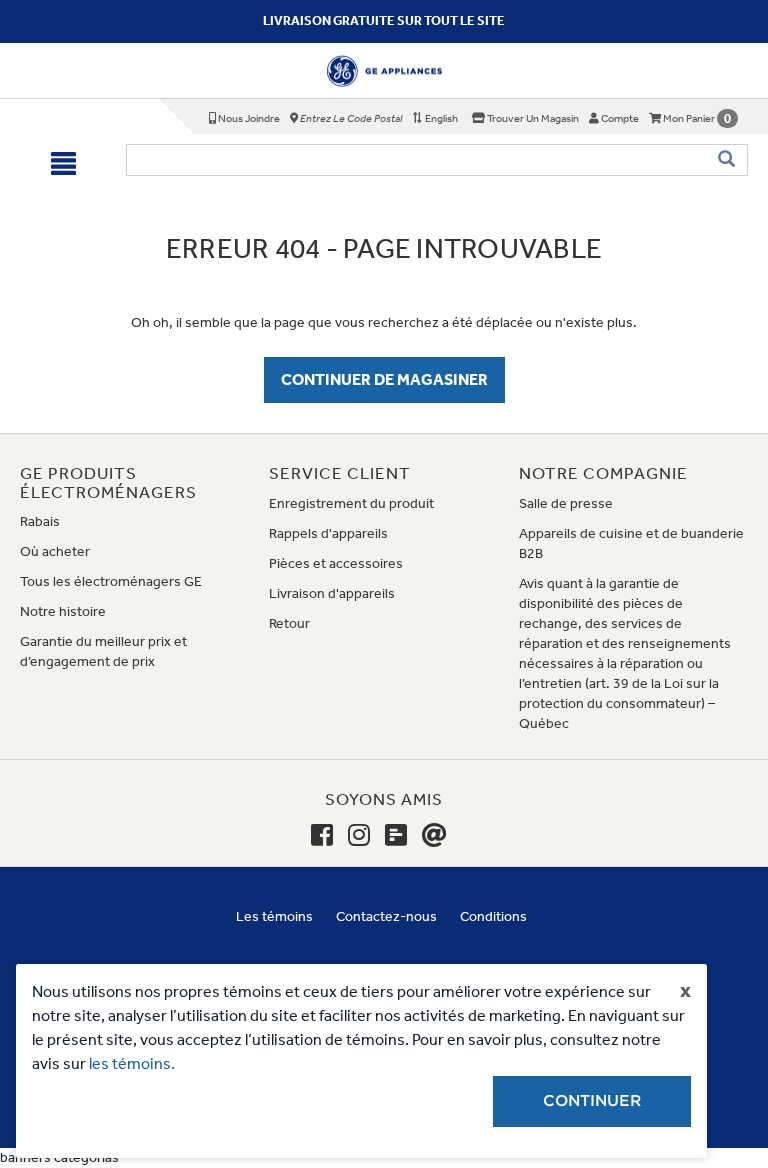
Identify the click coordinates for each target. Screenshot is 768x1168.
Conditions (493, 916)
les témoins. (132, 1063)
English (440, 118)
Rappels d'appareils (328, 533)
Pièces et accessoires (336, 563)
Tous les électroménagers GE (111, 581)
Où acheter (55, 551)
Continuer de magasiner (384, 379)
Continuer (592, 1101)
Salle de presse (566, 503)
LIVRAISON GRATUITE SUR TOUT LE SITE (384, 20)
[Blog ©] (396, 836)
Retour (289, 623)
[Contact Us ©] (434, 836)
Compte (619, 118)
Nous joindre (248, 118)
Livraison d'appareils (332, 593)
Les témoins (274, 916)
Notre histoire (63, 611)
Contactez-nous (386, 916)
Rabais (40, 521)
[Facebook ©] (322, 836)
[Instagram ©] (359, 836)
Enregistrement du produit (351, 503)
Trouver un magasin (532, 118)
